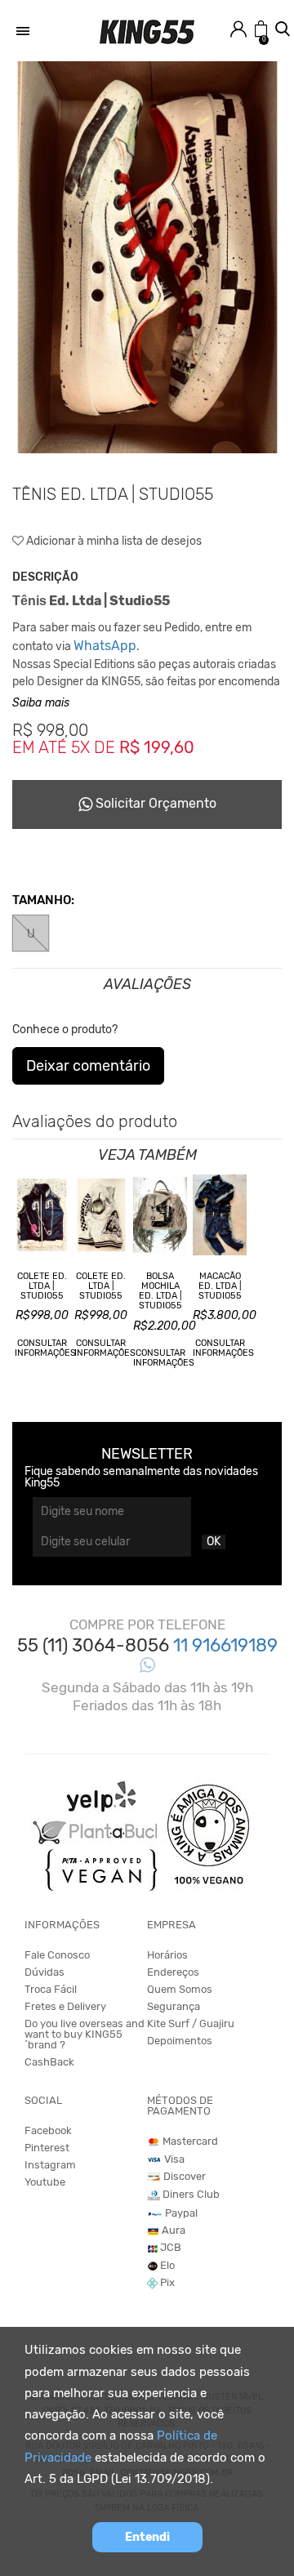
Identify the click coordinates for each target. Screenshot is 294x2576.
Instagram (50, 2165)
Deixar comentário (88, 1066)
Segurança (174, 2006)
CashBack (49, 2062)
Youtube (45, 2182)
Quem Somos (180, 1989)
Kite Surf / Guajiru (191, 2023)
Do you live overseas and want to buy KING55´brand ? (85, 2034)
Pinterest (47, 2148)
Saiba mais (41, 703)
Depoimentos (180, 2041)
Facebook (48, 2130)
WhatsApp (105, 646)
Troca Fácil (51, 1989)
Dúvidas (45, 1972)
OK (214, 1542)
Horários (167, 1955)
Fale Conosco (57, 1955)
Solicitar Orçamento (154, 803)
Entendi (147, 2537)
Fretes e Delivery (65, 2006)
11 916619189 (225, 1645)
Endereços (173, 1972)
